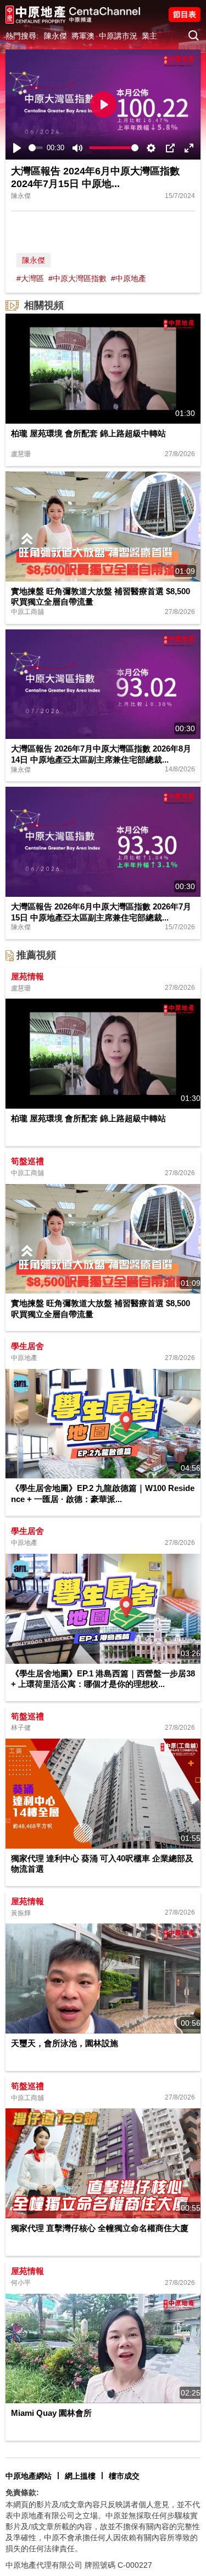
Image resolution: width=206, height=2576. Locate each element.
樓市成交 (124, 2476)
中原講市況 (118, 36)
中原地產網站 (29, 2476)
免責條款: (22, 2492)
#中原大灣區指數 (77, 278)
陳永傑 (55, 36)
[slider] (36, 148)
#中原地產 (129, 278)
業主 (149, 36)
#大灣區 (30, 278)
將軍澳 (83, 36)
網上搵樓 (80, 2476)
